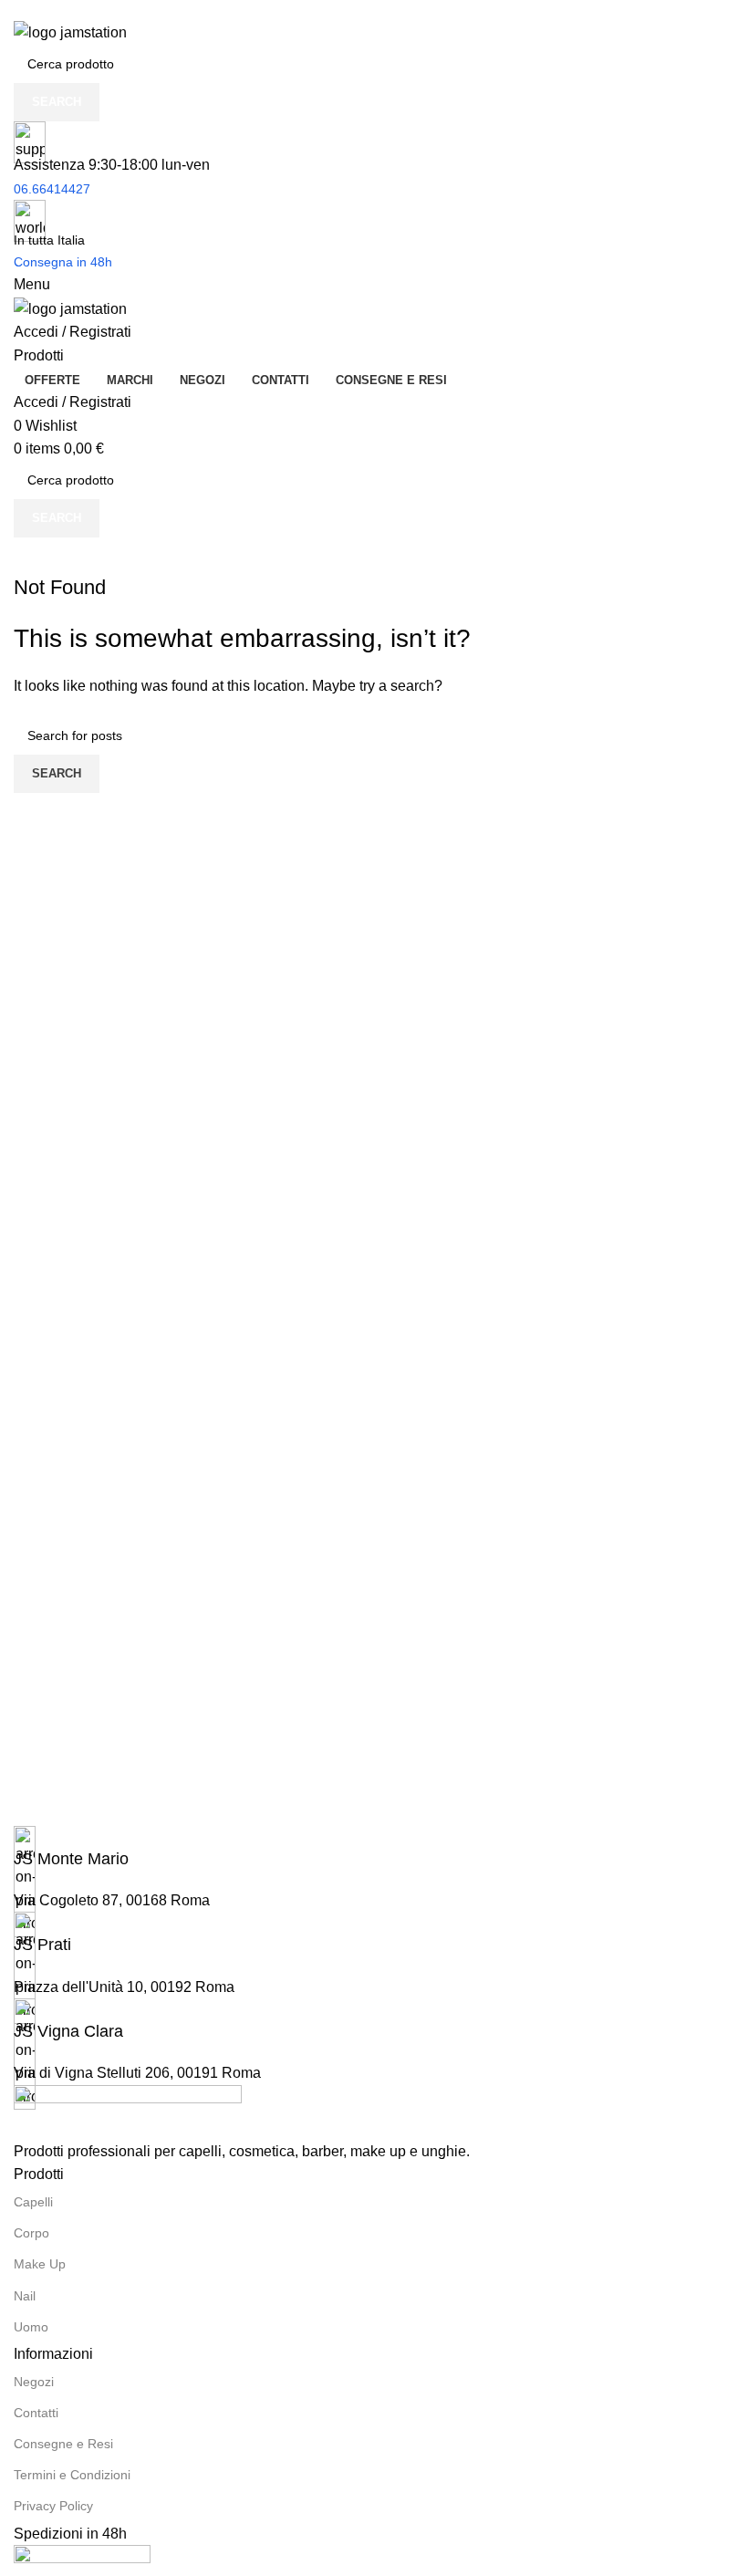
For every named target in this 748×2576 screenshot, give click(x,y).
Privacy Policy (53, 2506)
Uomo (31, 2327)
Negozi (34, 2382)
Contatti (36, 2413)
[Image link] (128, 2111)
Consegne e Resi (63, 2444)
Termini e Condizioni (72, 2475)
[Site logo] (70, 31)
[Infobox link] (374, 1848)
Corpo (31, 2233)
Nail (25, 2296)
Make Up (40, 2264)
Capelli (33, 2202)
